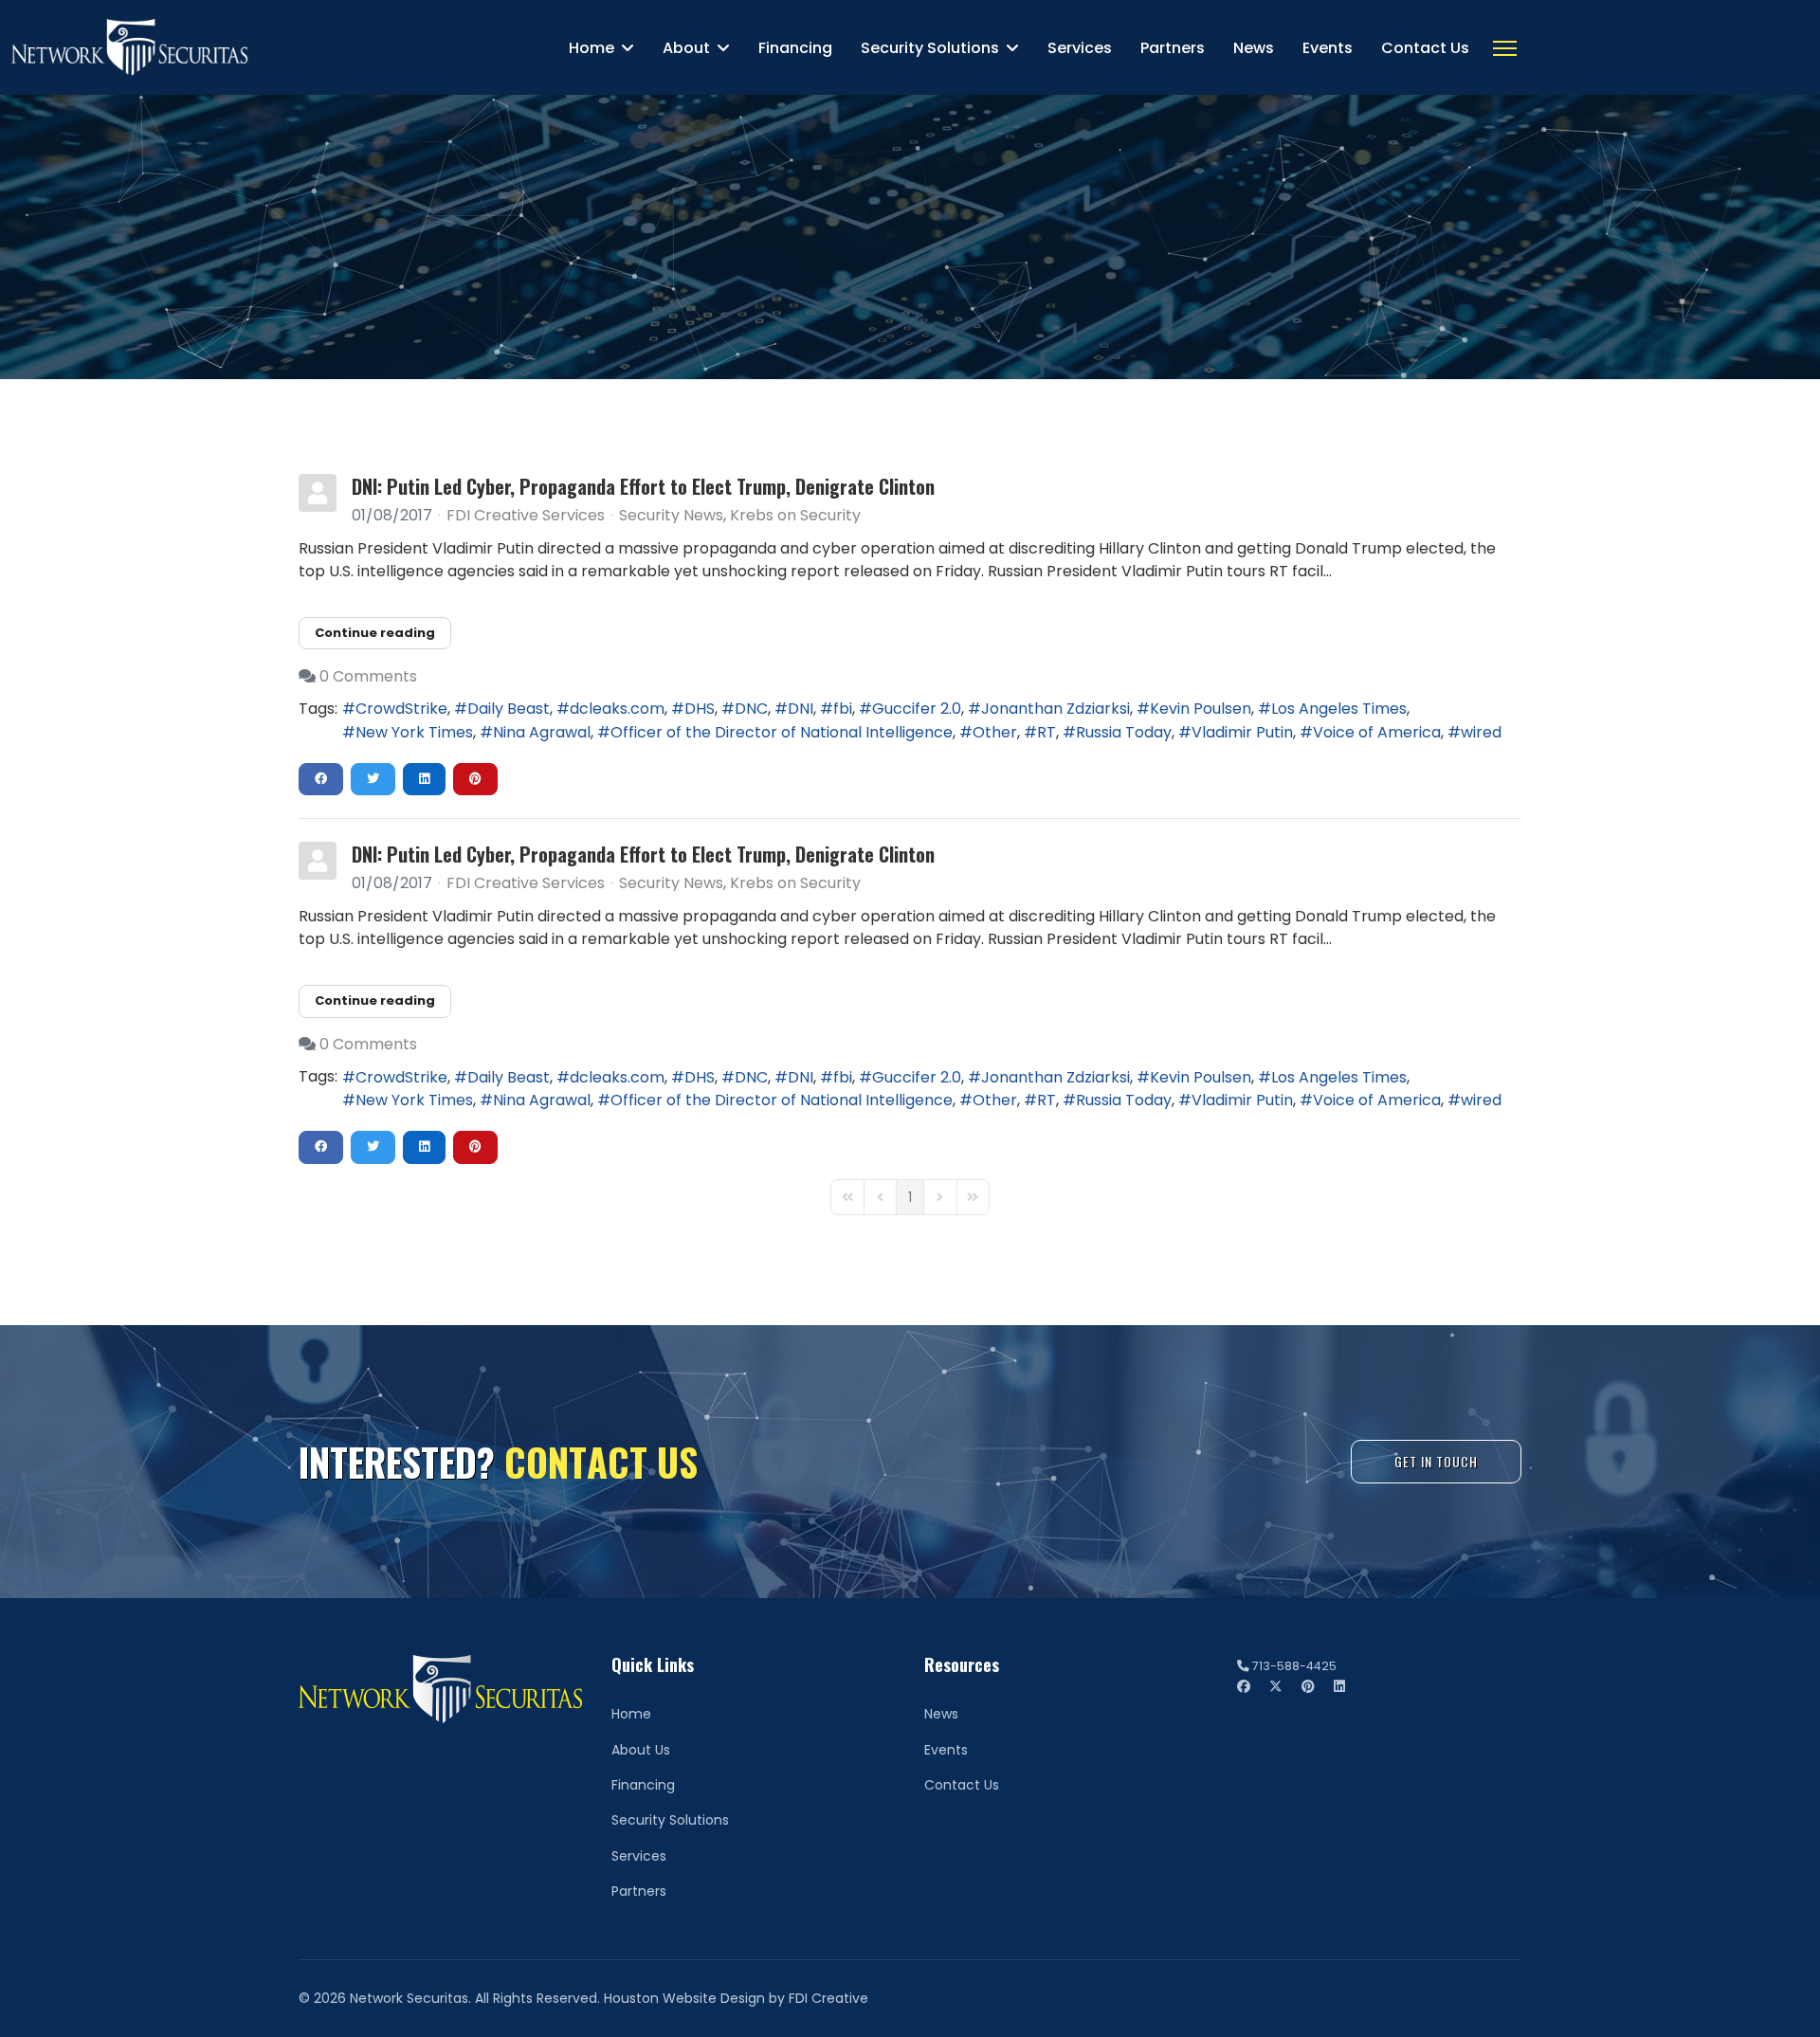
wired (1481, 732)
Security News (671, 516)
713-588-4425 (1294, 1666)
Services (1080, 48)
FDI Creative (828, 1998)
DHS (700, 709)
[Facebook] (1244, 1686)
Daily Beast (509, 709)
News (1254, 48)
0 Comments (368, 676)
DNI (801, 709)
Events (1328, 48)
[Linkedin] (1339, 1686)
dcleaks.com (617, 709)
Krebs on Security (795, 516)
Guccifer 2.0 (917, 709)
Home (591, 48)
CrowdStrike (401, 709)
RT (1046, 732)
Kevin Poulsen (1201, 709)
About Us (641, 1750)
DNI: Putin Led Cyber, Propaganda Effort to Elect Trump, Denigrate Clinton (643, 486)
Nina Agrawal (542, 732)
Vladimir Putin (1242, 732)
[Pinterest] (1308, 1686)
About (686, 48)
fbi (843, 709)
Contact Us (1425, 48)
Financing (795, 48)
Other (995, 732)
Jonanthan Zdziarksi (1056, 709)
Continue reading (375, 633)
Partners (1173, 48)
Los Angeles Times (1339, 709)
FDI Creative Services (526, 515)
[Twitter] (1276, 1686)
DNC (751, 709)
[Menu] (1505, 48)
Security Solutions (930, 48)
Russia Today (1124, 732)
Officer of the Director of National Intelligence (782, 732)
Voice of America (1377, 732)
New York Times (414, 732)
